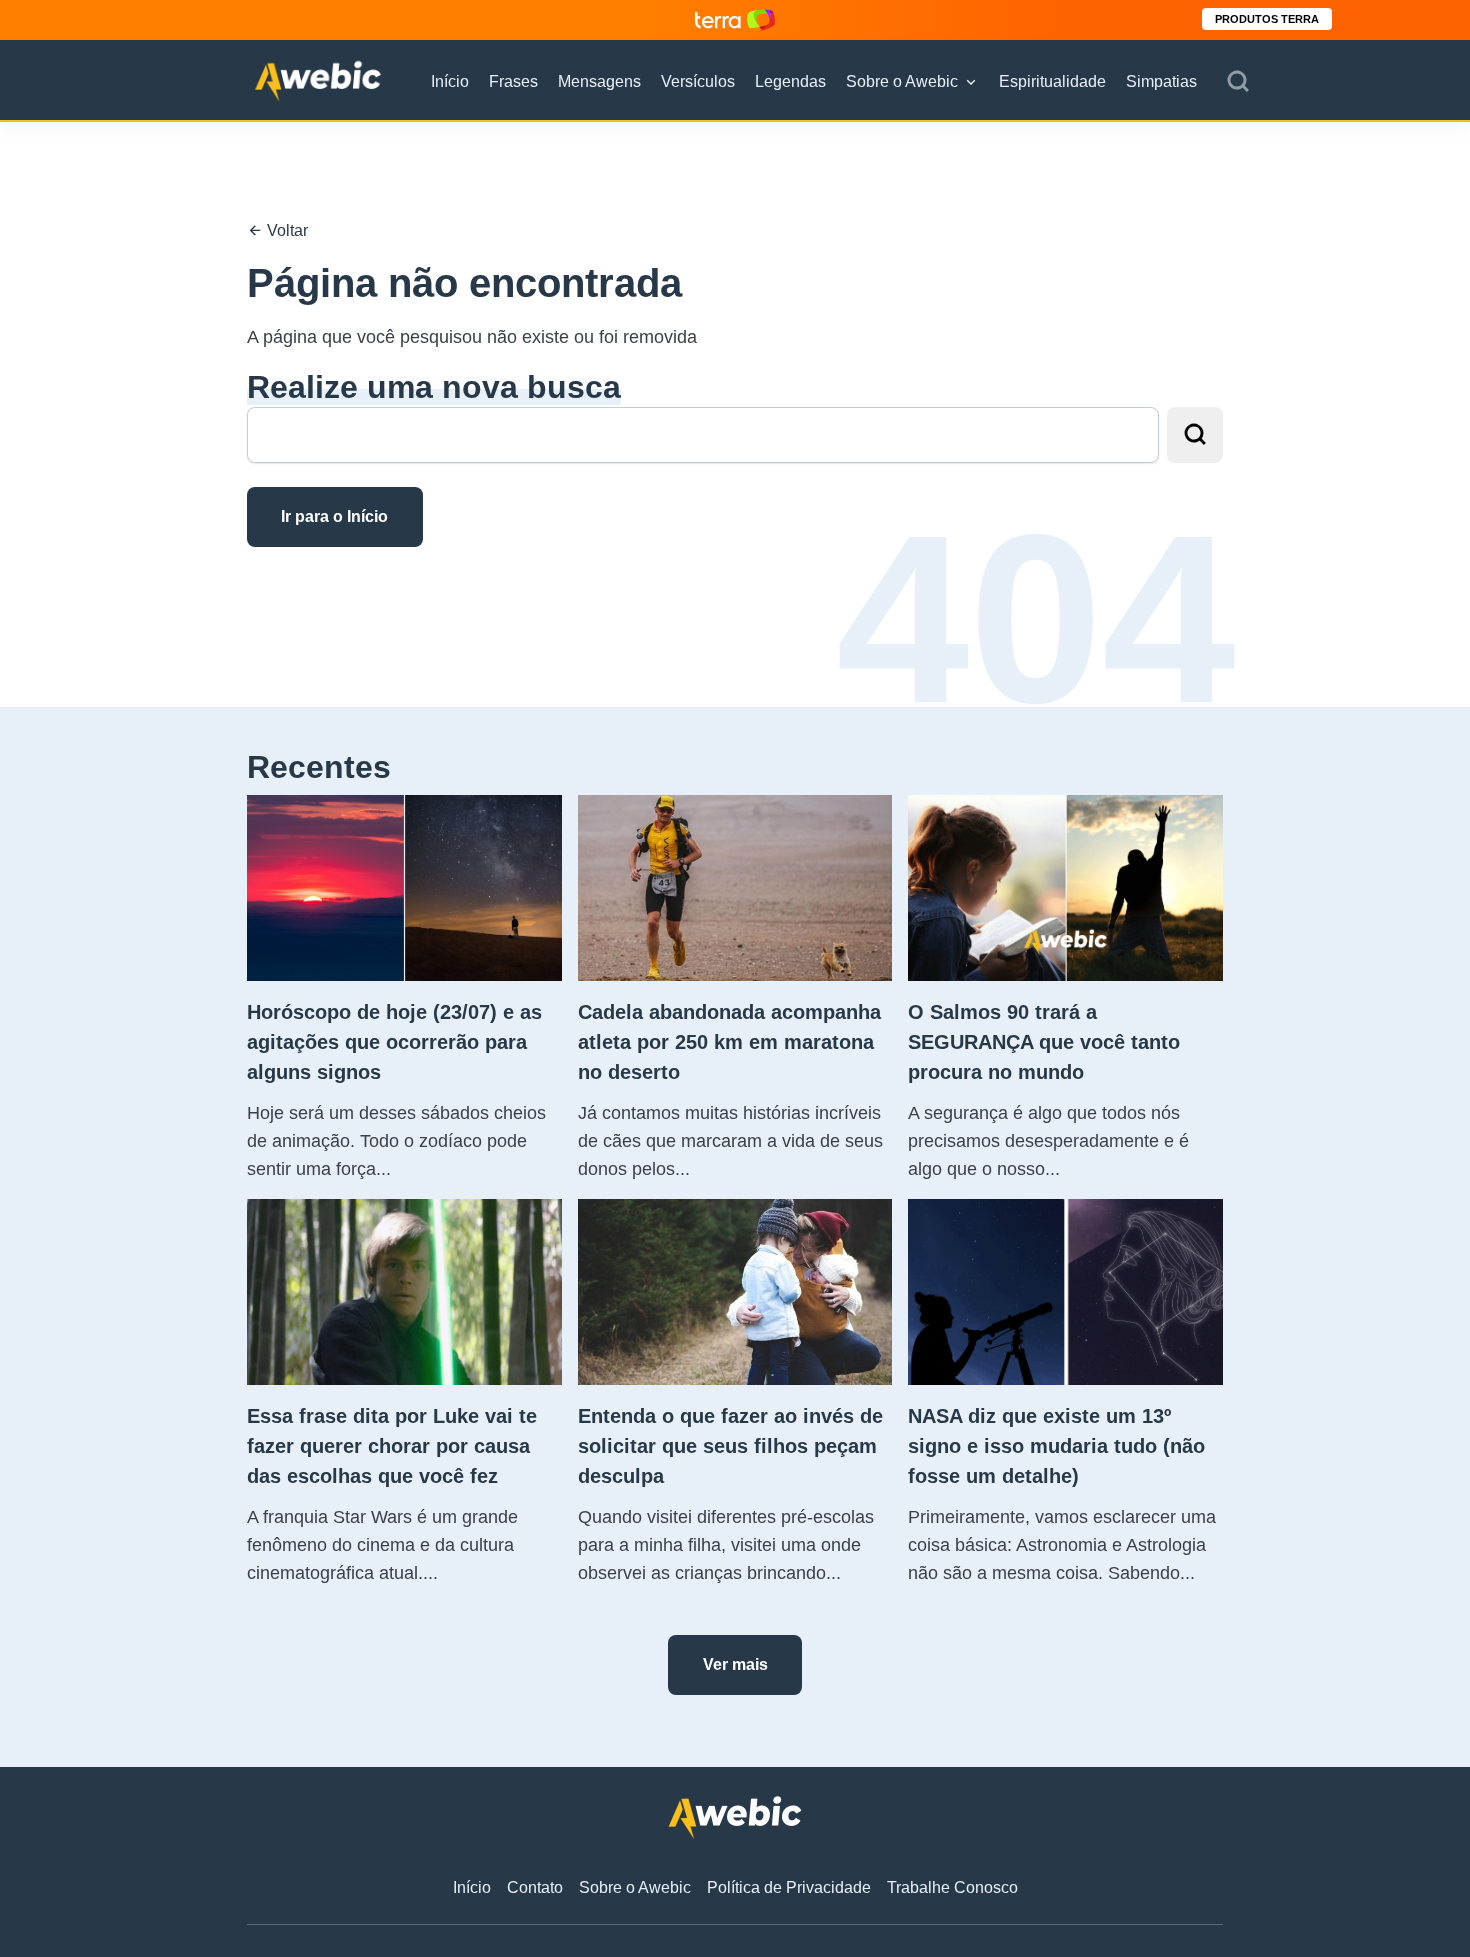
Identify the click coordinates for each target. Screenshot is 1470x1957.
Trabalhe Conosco (952, 1887)
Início (450, 81)
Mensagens (599, 81)
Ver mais (735, 1664)
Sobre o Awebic (902, 81)
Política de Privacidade (789, 1887)
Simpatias (1161, 81)
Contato (535, 1887)
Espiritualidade (1052, 81)
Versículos (698, 81)
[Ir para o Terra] (735, 19)
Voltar (285, 230)
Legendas (790, 81)
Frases (513, 81)
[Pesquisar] (1238, 82)
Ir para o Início (334, 516)
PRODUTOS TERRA (1267, 19)
